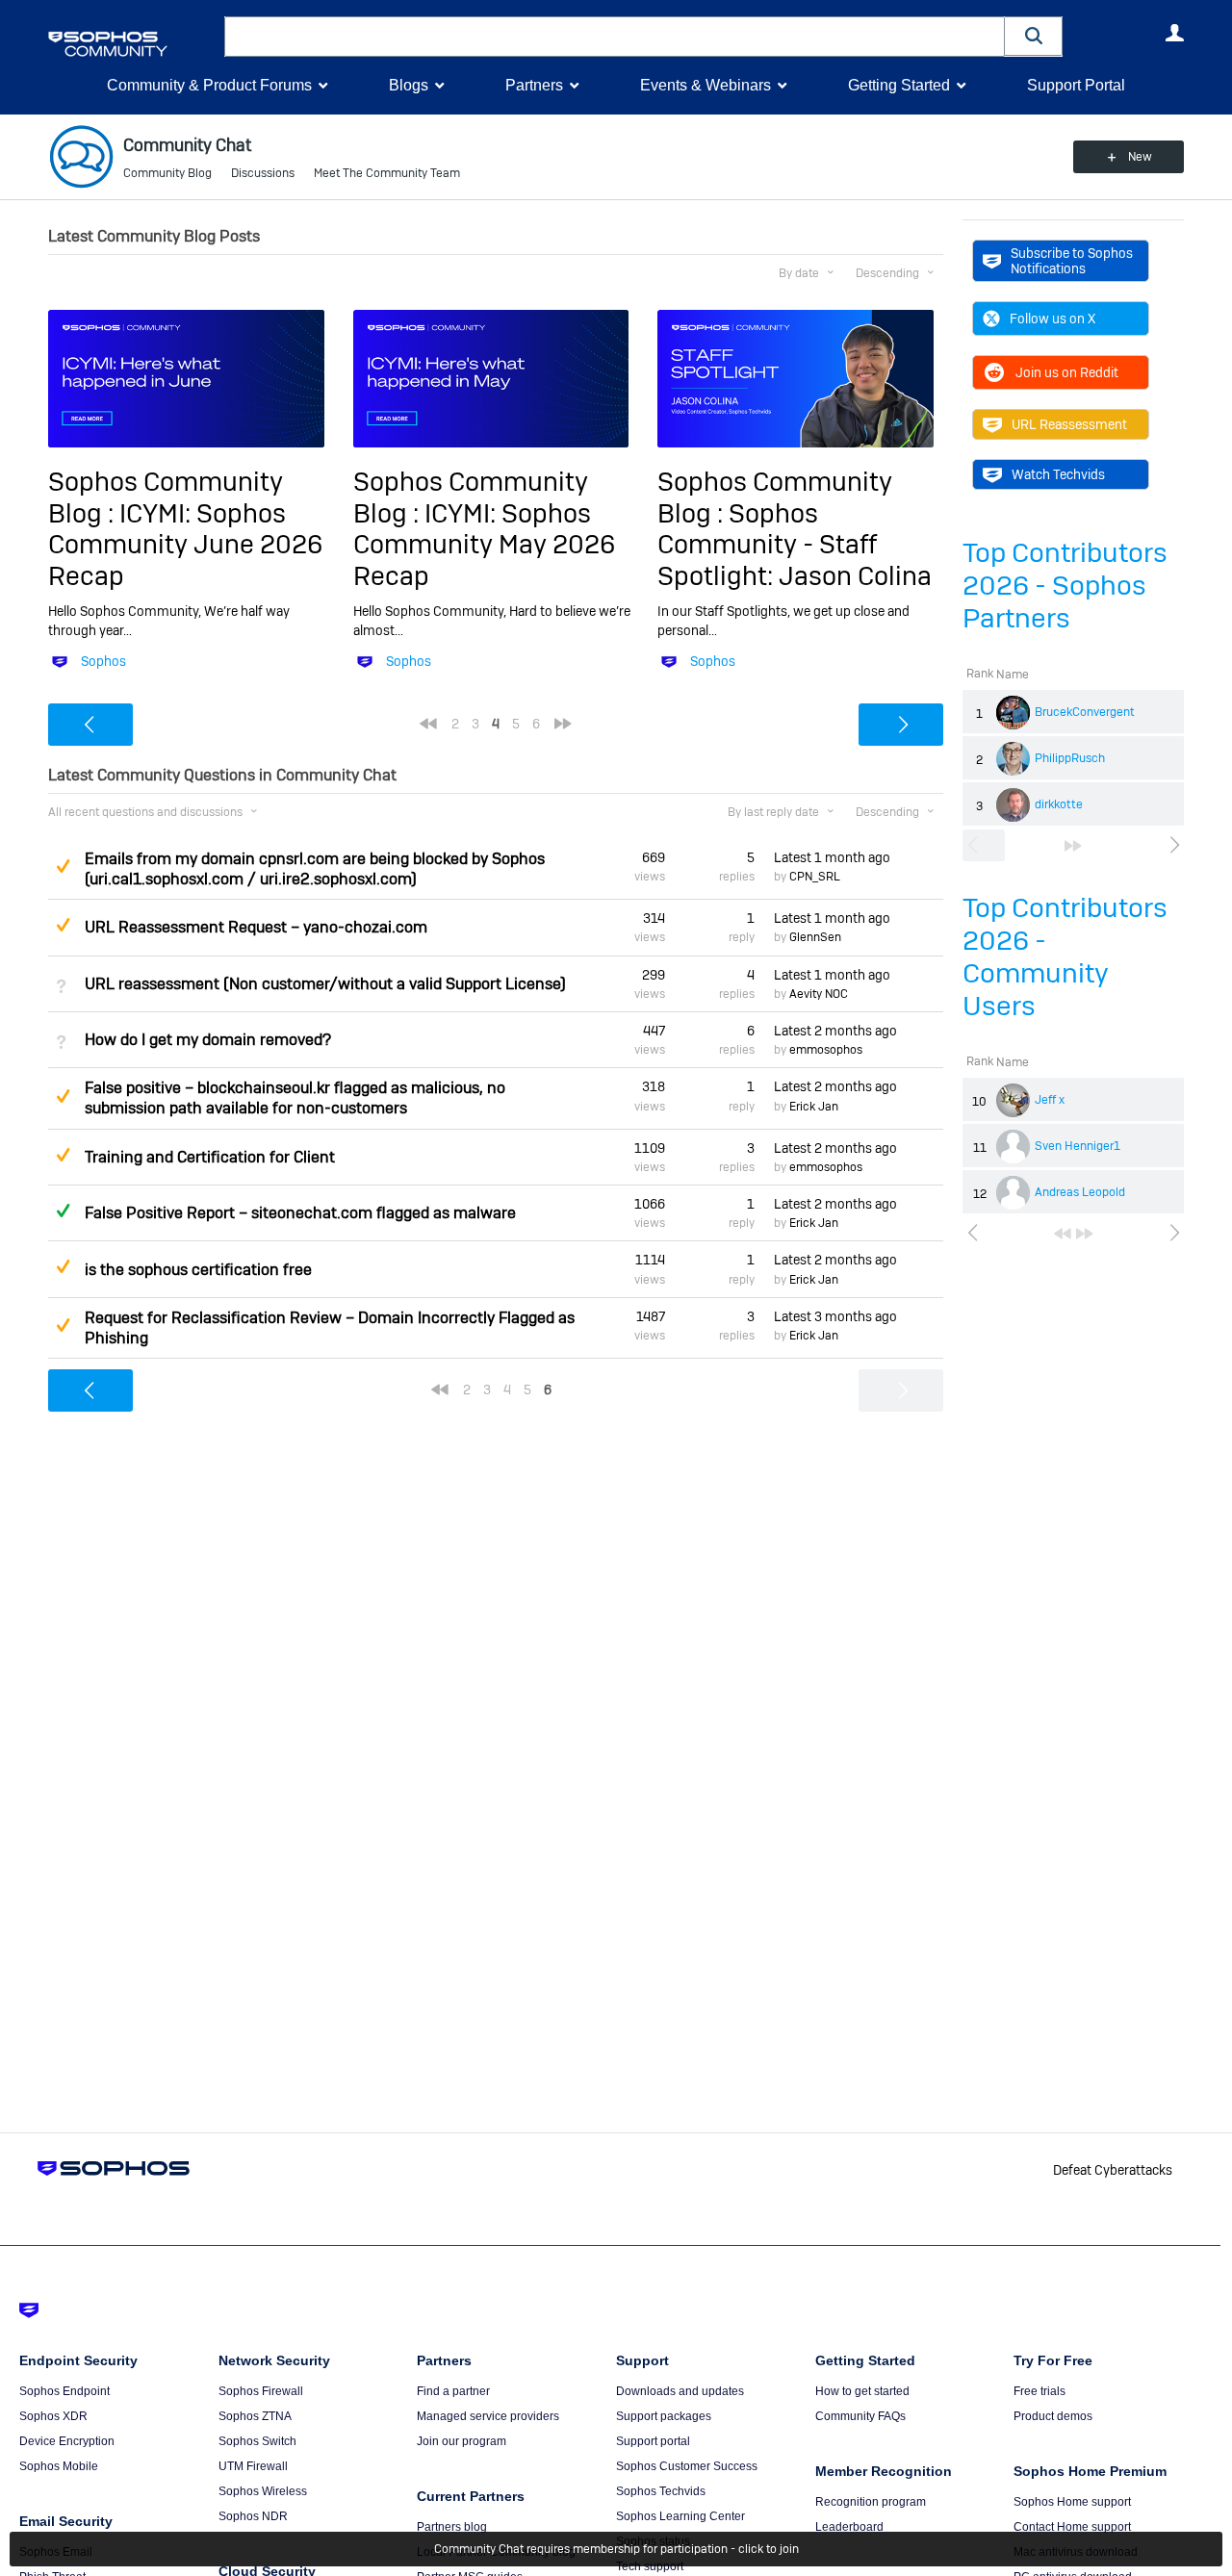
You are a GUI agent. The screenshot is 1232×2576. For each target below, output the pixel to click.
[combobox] (615, 37)
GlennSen (815, 937)
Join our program (462, 2441)
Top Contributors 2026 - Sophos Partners (1065, 586)
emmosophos (826, 1050)
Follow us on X (1052, 319)
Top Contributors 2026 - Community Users (1065, 957)
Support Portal (1076, 85)
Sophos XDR (53, 2416)
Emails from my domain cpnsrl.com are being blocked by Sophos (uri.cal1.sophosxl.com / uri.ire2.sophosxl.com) (315, 869)
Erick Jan (814, 1107)
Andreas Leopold (1080, 1192)
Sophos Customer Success (687, 2466)
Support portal (653, 2441)
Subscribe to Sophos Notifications (1072, 261)
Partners (534, 85)
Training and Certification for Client (210, 1157)
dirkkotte (1059, 804)
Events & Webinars (706, 85)
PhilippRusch (1070, 758)
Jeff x (1050, 1100)
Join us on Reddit (1067, 372)
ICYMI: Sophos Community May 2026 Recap (484, 545)
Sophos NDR (253, 2516)
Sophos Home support (1072, 2502)
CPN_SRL (815, 877)
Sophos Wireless (263, 2491)
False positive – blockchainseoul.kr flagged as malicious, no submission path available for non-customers (295, 1098)
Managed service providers (488, 2416)
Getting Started (899, 85)
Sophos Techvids (661, 2491)
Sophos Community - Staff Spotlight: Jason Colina (795, 545)
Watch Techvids (1058, 474)
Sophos (103, 661)
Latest (832, 857)
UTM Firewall (253, 2466)
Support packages (664, 2416)
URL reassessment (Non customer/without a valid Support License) (325, 984)
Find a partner (453, 2391)
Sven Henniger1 (1078, 1146)
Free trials (1039, 2391)
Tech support (650, 2566)
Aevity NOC (819, 994)
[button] (1034, 36)
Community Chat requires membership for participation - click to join (616, 2549)
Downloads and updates (680, 2391)
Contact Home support (1072, 2527)
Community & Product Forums (209, 85)
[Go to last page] (1073, 846)
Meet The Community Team (387, 173)
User (1174, 33)
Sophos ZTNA (255, 2416)
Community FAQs (860, 2416)
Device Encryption (67, 2441)
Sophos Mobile (59, 2466)
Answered (63, 1211)
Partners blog (452, 2527)
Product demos (1053, 2416)
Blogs (409, 85)
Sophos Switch (257, 2441)
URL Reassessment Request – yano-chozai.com (256, 927)
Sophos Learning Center (680, 2516)
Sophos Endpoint (64, 2391)
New (1140, 157)
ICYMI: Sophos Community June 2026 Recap (185, 545)
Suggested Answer (63, 866)
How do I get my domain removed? (208, 1040)
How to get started (862, 2391)
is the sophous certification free (198, 1270)
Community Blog (167, 173)
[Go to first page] (1063, 1234)
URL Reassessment (1069, 424)
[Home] (132, 44)
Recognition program (871, 2502)
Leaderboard (849, 2527)
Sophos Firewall (261, 2391)
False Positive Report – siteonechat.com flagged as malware (300, 1213)
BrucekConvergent (1085, 712)
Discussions (263, 173)
